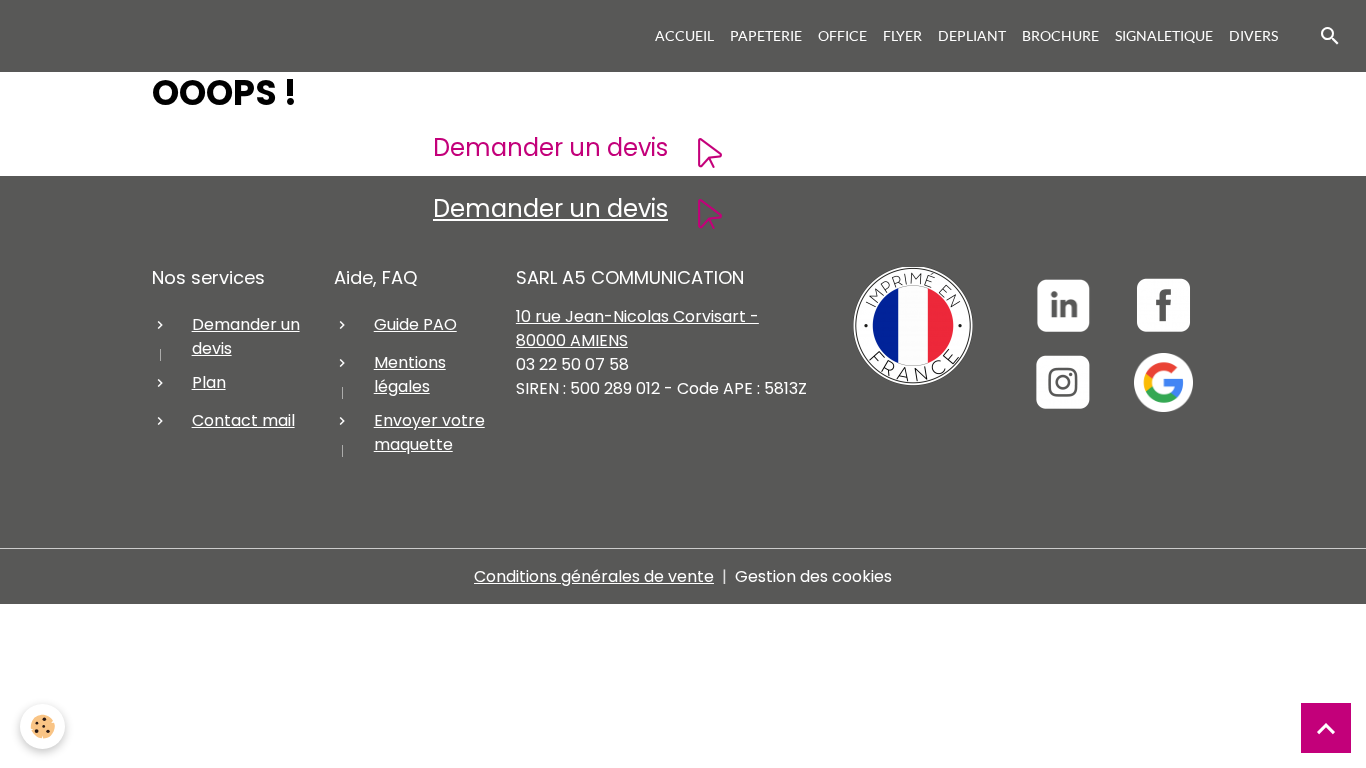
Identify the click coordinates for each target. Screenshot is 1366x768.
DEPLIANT (972, 35)
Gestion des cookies (813, 576)
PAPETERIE (766, 35)
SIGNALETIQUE (1164, 35)
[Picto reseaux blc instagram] (1062, 382)
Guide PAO (415, 324)
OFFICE (842, 35)
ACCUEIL (684, 35)
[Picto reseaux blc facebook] (1163, 305)
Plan (209, 382)
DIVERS (1253, 35)
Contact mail (243, 420)
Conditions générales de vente (594, 576)
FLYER (902, 35)
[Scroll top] (1326, 728)
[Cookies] (42, 726)
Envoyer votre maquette (429, 432)
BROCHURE (1060, 35)
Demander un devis (550, 147)
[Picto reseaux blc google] (1163, 382)
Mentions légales (410, 374)
